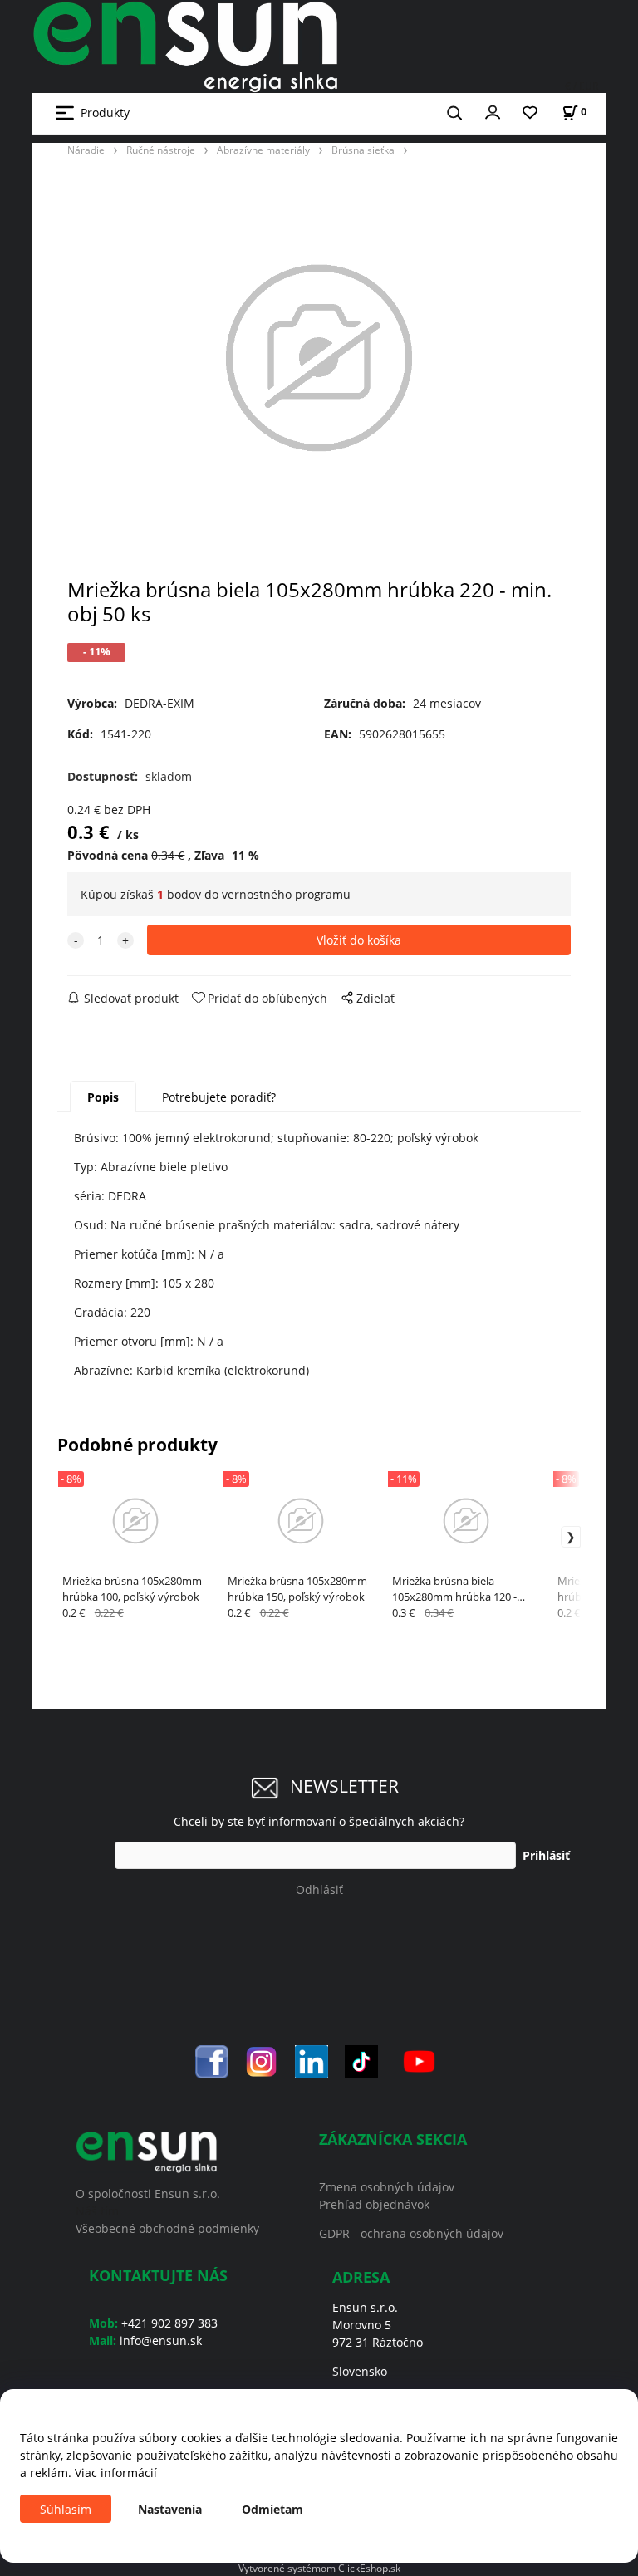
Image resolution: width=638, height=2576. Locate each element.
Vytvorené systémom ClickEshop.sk (319, 2568)
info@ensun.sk (161, 2340)
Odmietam (272, 2509)
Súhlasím (66, 2509)
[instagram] (262, 2060)
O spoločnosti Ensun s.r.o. (148, 2193)
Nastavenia (170, 2509)
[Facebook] (212, 2060)
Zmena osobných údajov (387, 2187)
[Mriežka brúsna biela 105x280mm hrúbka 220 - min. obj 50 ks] (319, 358)
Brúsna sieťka (363, 150)
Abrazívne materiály (263, 150)
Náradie (86, 150)
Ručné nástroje (161, 150)
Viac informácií (116, 2473)
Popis (103, 1097)
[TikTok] (361, 2060)
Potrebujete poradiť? (219, 1097)
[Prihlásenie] (493, 111)
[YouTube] (419, 2060)
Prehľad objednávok (374, 2204)
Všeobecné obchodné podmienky (167, 2228)
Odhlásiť (319, 1889)
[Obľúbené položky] (530, 113)
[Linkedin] (312, 2060)
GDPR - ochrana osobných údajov (411, 2233)
